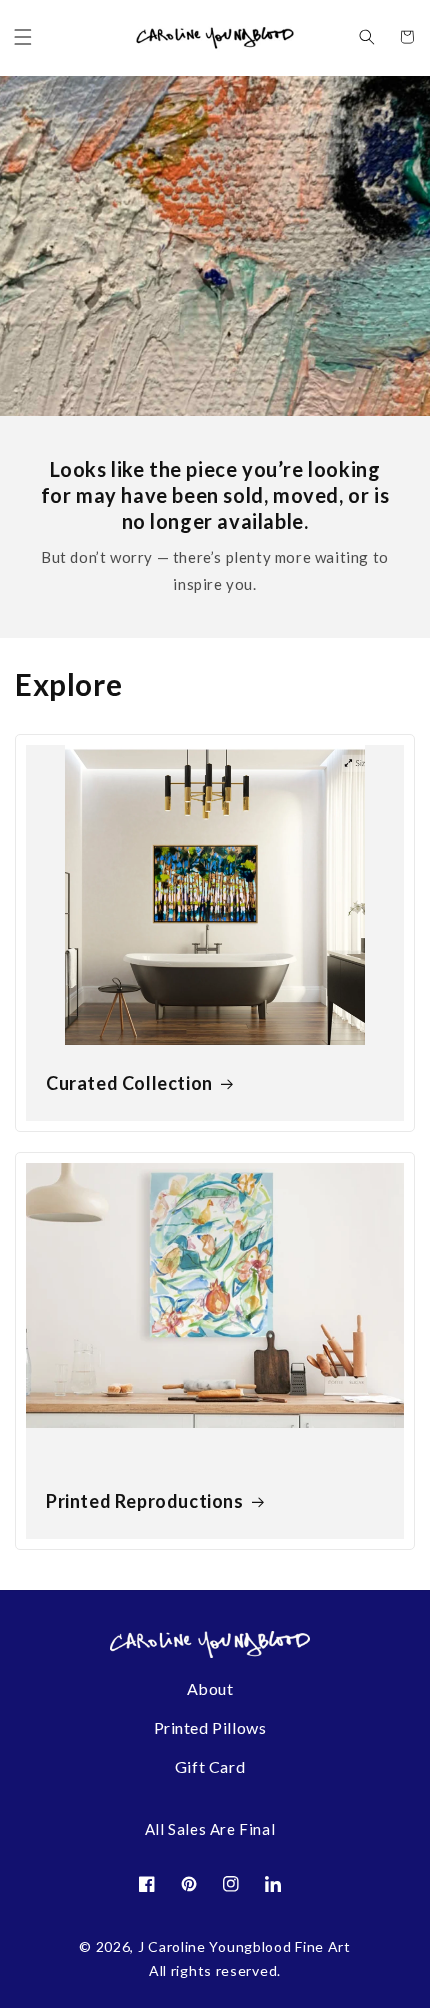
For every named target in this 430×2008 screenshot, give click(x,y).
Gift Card (210, 1766)
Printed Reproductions (145, 1501)
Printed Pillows (210, 1727)
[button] (23, 37)
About (210, 1688)
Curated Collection (129, 1083)
